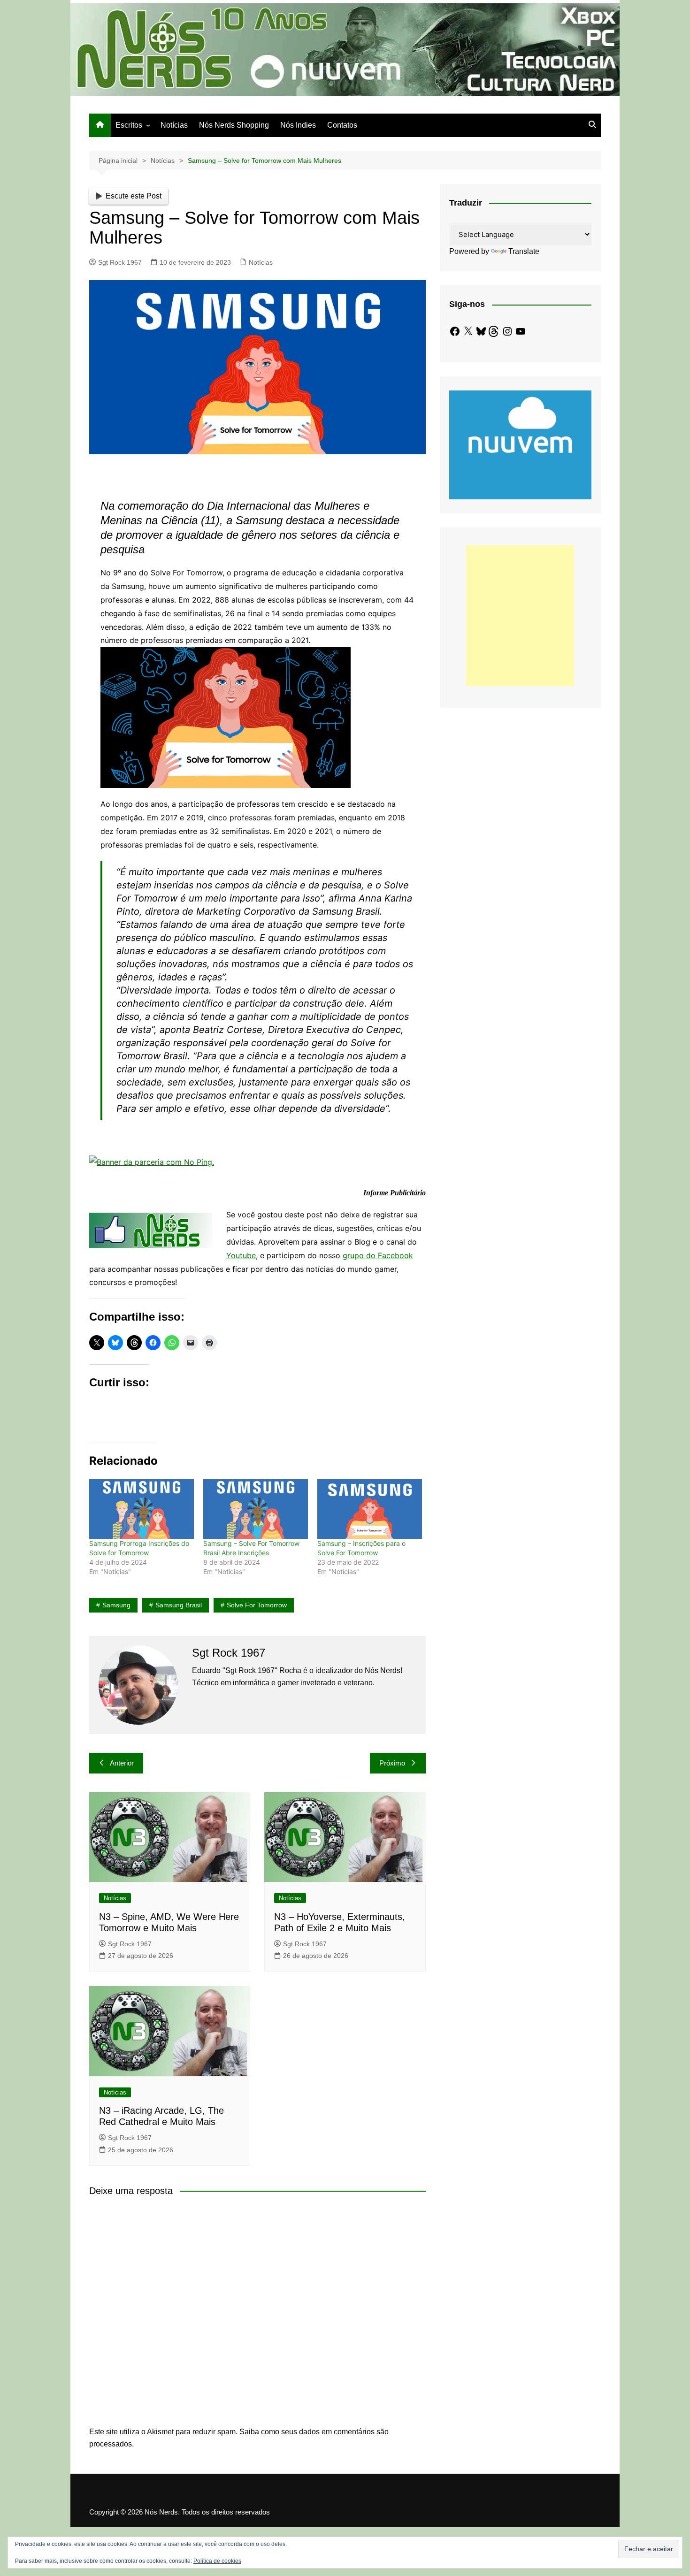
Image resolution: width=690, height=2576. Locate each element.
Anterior (122, 1763)
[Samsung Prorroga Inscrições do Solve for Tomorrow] (142, 1509)
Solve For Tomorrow (257, 1605)
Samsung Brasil (179, 1605)
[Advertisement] (520, 616)
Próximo (392, 1763)
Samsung (116, 1605)
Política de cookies (217, 2561)
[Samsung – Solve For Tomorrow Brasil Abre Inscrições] (256, 1509)
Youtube (241, 1255)
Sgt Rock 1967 (120, 262)
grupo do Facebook (378, 1255)
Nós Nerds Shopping (234, 125)
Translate (524, 251)
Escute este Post (134, 196)
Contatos (342, 125)
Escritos (129, 125)
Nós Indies (298, 125)
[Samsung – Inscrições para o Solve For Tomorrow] (370, 1509)
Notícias (174, 125)
